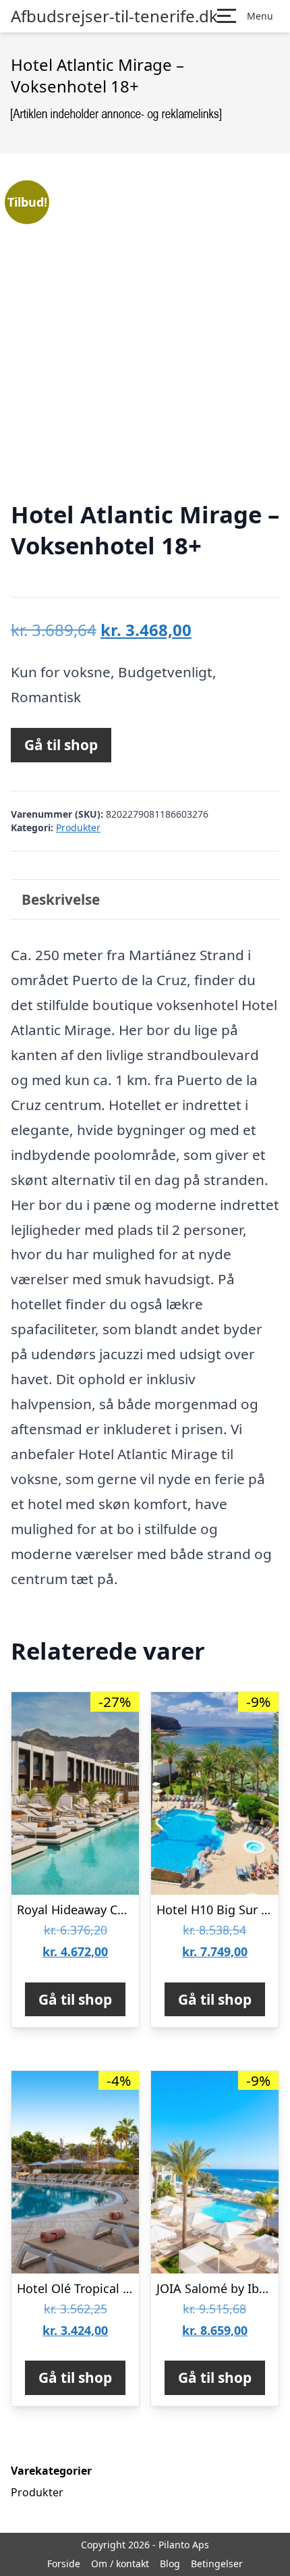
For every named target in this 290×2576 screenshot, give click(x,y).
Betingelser (217, 2564)
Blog (170, 2564)
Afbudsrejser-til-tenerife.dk (114, 16)
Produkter (78, 827)
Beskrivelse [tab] (61, 899)
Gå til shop (61, 745)
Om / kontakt (120, 2564)
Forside (64, 2564)
